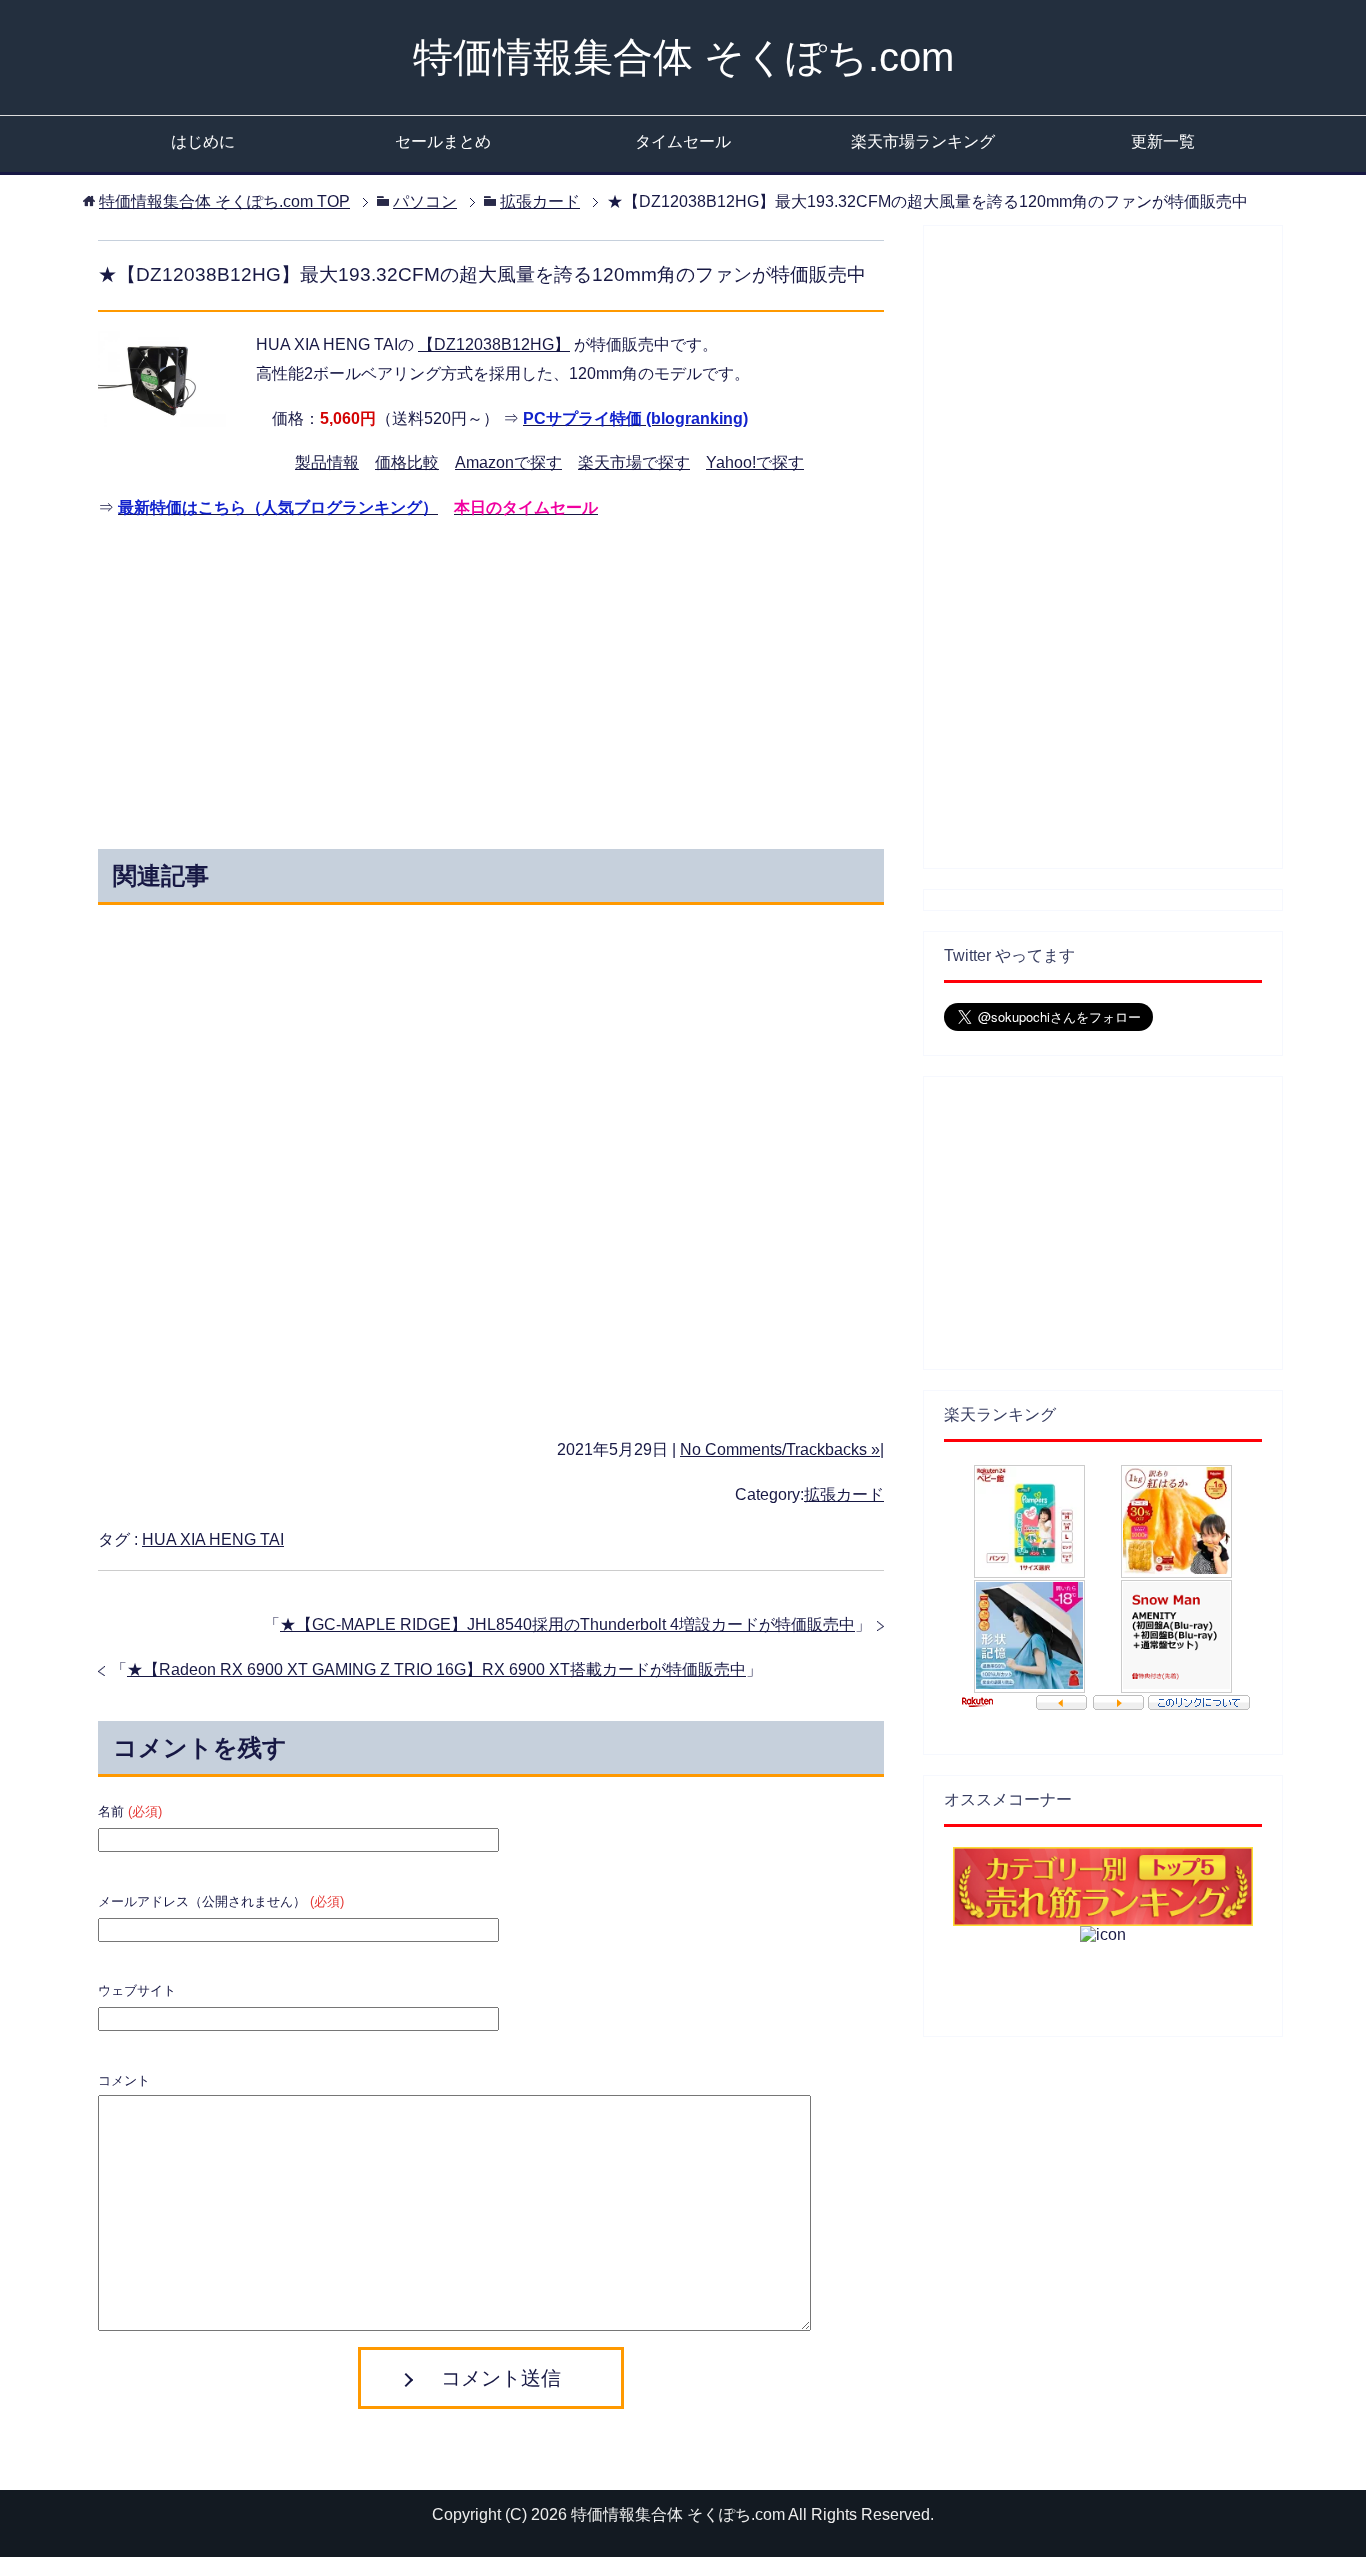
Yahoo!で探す (755, 462)
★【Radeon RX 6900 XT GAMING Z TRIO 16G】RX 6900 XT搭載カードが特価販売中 (436, 1669)
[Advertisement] (311, 679)
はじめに (203, 141)
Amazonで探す (508, 462)
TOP (224, 201)
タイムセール (683, 141)
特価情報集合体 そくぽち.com (683, 57)
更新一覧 (1163, 141)
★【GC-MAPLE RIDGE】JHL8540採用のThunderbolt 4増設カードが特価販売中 (567, 1624)
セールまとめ (443, 141)
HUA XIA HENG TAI (213, 1539)
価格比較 (407, 462)
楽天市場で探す (634, 462)
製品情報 (327, 462)
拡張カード (844, 1494)
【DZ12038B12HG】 (494, 344)
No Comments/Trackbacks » (780, 1449)
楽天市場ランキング (923, 141)
